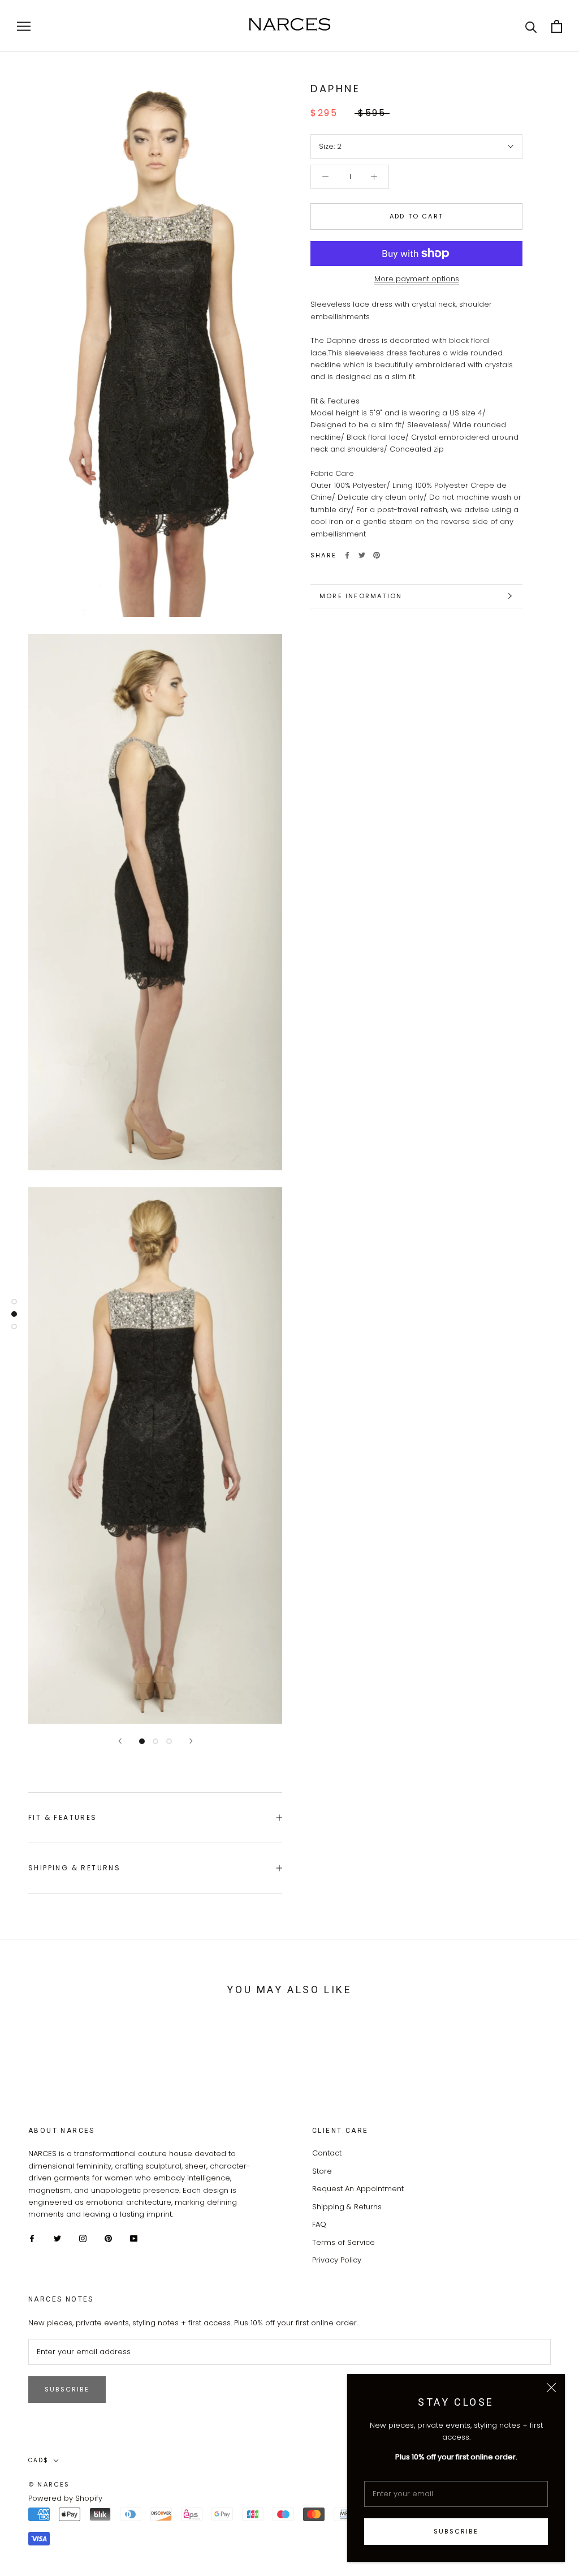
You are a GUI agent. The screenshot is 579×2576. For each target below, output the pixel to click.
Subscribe (456, 2531)
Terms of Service (343, 2242)
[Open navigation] (24, 26)
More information (361, 596)
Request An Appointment (358, 2189)
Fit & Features (63, 1817)
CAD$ (38, 2460)
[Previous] (120, 1741)
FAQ (319, 2224)
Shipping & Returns (74, 1868)
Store (322, 2171)
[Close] (551, 2388)
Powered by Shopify (65, 2498)
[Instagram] (83, 2238)
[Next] (191, 1741)
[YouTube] (134, 2238)
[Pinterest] (377, 555)
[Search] (531, 26)
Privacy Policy (337, 2260)
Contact (327, 2153)
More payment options (417, 279)
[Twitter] (362, 555)
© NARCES (49, 2484)
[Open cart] (557, 26)
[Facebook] (347, 555)
